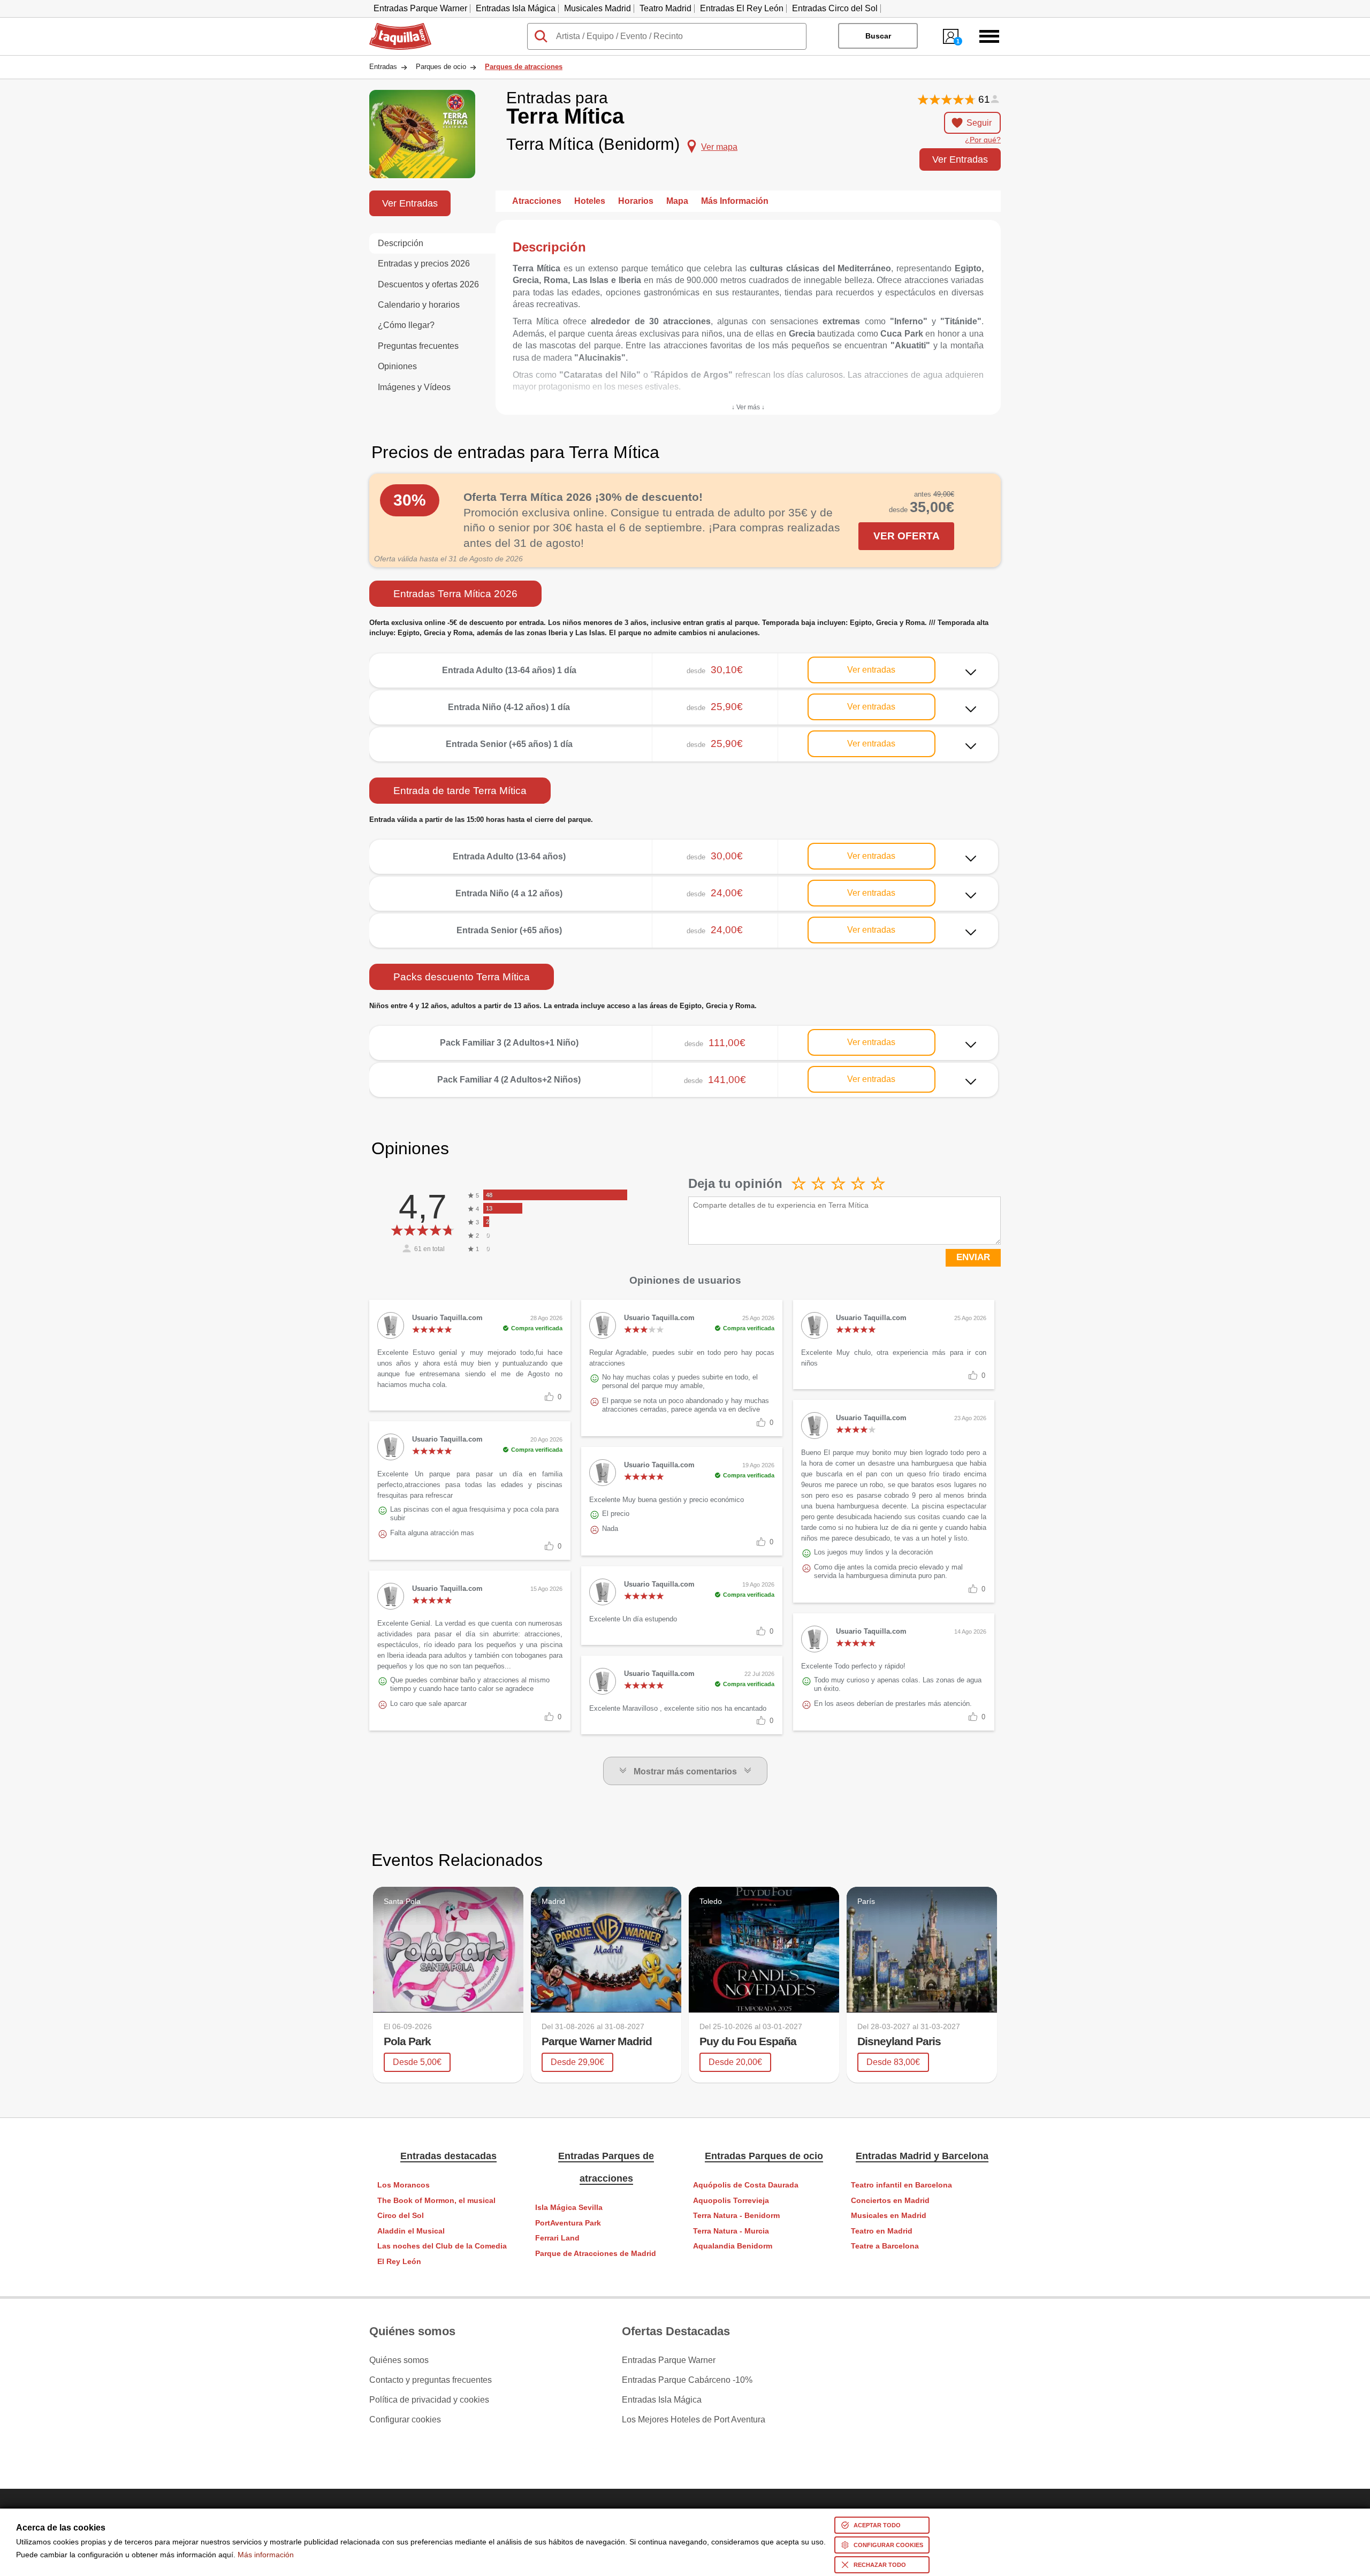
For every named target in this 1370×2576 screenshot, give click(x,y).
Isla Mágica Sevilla (569, 2208)
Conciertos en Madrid (890, 2201)
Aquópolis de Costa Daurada (746, 2185)
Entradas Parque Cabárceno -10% (687, 2380)
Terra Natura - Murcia (731, 2231)
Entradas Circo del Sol (835, 8)
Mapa (677, 201)
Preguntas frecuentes (418, 346)
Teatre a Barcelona (885, 2246)
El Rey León (399, 2262)
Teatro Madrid (665, 8)
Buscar (878, 36)
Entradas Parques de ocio (764, 2156)
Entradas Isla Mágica (516, 8)
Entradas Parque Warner (420, 8)
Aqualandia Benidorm (733, 2246)
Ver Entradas (960, 159)
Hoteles (590, 201)
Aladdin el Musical (411, 2231)
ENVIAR (973, 1257)
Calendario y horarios (419, 305)
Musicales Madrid (598, 8)
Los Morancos (404, 2185)
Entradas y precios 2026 (424, 264)
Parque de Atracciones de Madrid (596, 2254)
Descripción (401, 243)
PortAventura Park (568, 2223)
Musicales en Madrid (889, 2216)
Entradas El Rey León (742, 8)
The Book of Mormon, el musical (436, 2201)
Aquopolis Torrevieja (731, 2201)
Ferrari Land (557, 2238)
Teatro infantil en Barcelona (901, 2185)
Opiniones (397, 366)
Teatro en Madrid (882, 2231)
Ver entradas (871, 670)
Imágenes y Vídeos (414, 387)
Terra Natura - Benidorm (736, 2216)
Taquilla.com (393, 27)
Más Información (735, 201)
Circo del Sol (401, 2216)
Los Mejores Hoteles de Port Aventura (694, 2420)
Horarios (636, 201)
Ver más (684, 662)
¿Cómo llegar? (406, 325)
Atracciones (537, 201)
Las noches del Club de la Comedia (442, 2246)
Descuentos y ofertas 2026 (428, 284)
